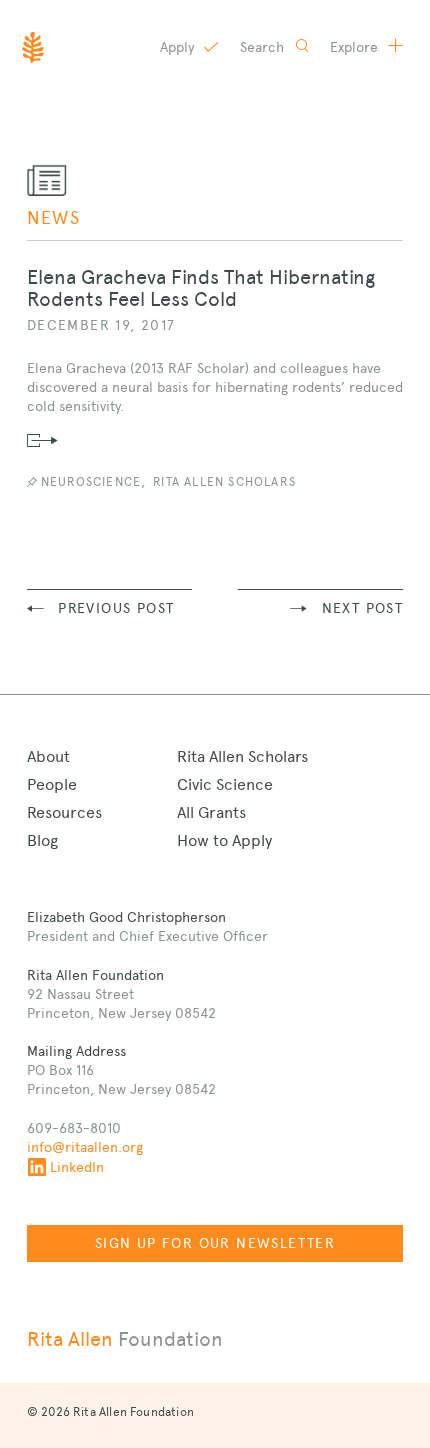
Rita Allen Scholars (224, 482)
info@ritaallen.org (85, 1147)
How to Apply (224, 840)
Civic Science (225, 784)
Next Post (363, 608)
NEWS (54, 217)
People (52, 784)
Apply (179, 47)
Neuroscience (91, 482)
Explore (356, 47)
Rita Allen (125, 1339)
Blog (42, 840)
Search (264, 47)
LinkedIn (77, 1167)
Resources (64, 812)
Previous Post (116, 608)
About (48, 756)
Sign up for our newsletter (215, 1243)
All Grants (211, 812)
